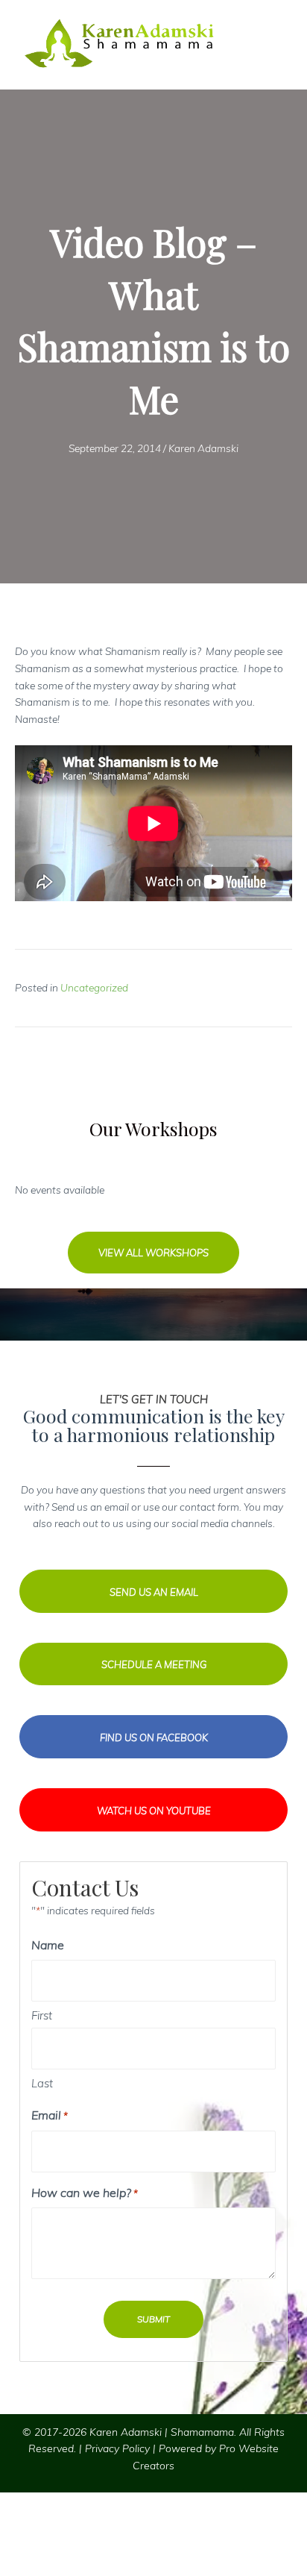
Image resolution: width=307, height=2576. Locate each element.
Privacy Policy (117, 2448)
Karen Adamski (203, 448)
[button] (153, 1253)
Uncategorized (94, 987)
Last (42, 2083)
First (42, 2015)
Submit (153, 2319)
